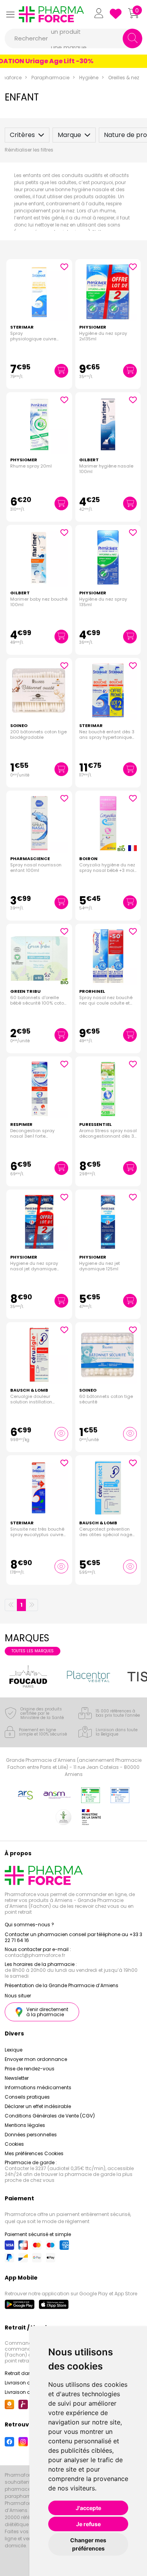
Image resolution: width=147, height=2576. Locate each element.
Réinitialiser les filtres (29, 150)
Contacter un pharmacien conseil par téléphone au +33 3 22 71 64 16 (73, 1937)
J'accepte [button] (88, 2508)
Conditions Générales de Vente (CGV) (50, 2116)
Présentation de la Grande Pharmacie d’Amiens (62, 1985)
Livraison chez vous (28, 2383)
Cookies (14, 2144)
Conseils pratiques (27, 2097)
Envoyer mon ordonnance (36, 2059)
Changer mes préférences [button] (88, 2544)
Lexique (14, 2050)
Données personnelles (31, 2135)
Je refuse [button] (88, 2524)
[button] (10, 14)
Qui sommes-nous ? (29, 1925)
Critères (22, 135)
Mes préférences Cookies (34, 2153)
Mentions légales (25, 2125)
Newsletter (17, 2078)
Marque (69, 135)
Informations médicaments (38, 2087)
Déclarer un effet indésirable (38, 2106)
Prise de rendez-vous (30, 2069)
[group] (40, 1676)
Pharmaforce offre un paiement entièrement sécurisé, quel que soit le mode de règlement (68, 2218)
